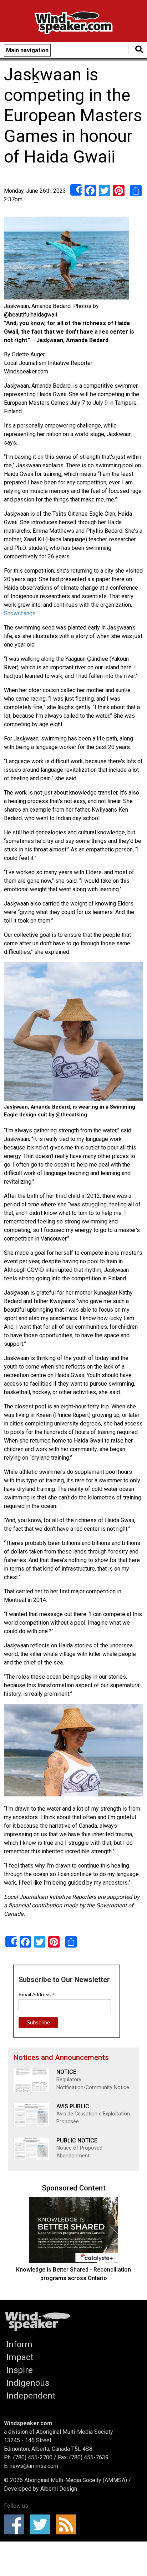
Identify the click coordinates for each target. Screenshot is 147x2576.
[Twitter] (105, 190)
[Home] (73, 24)
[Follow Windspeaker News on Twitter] (42, 2524)
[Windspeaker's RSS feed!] (68, 2524)
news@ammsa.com (34, 2466)
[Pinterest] (119, 190)
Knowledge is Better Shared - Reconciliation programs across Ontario (73, 2274)
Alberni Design (59, 2489)
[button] (66, 259)
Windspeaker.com (28, 2423)
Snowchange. (20, 613)
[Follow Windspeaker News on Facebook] (16, 2524)
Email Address (37, 1995)
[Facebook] (90, 190)
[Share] (76, 190)
